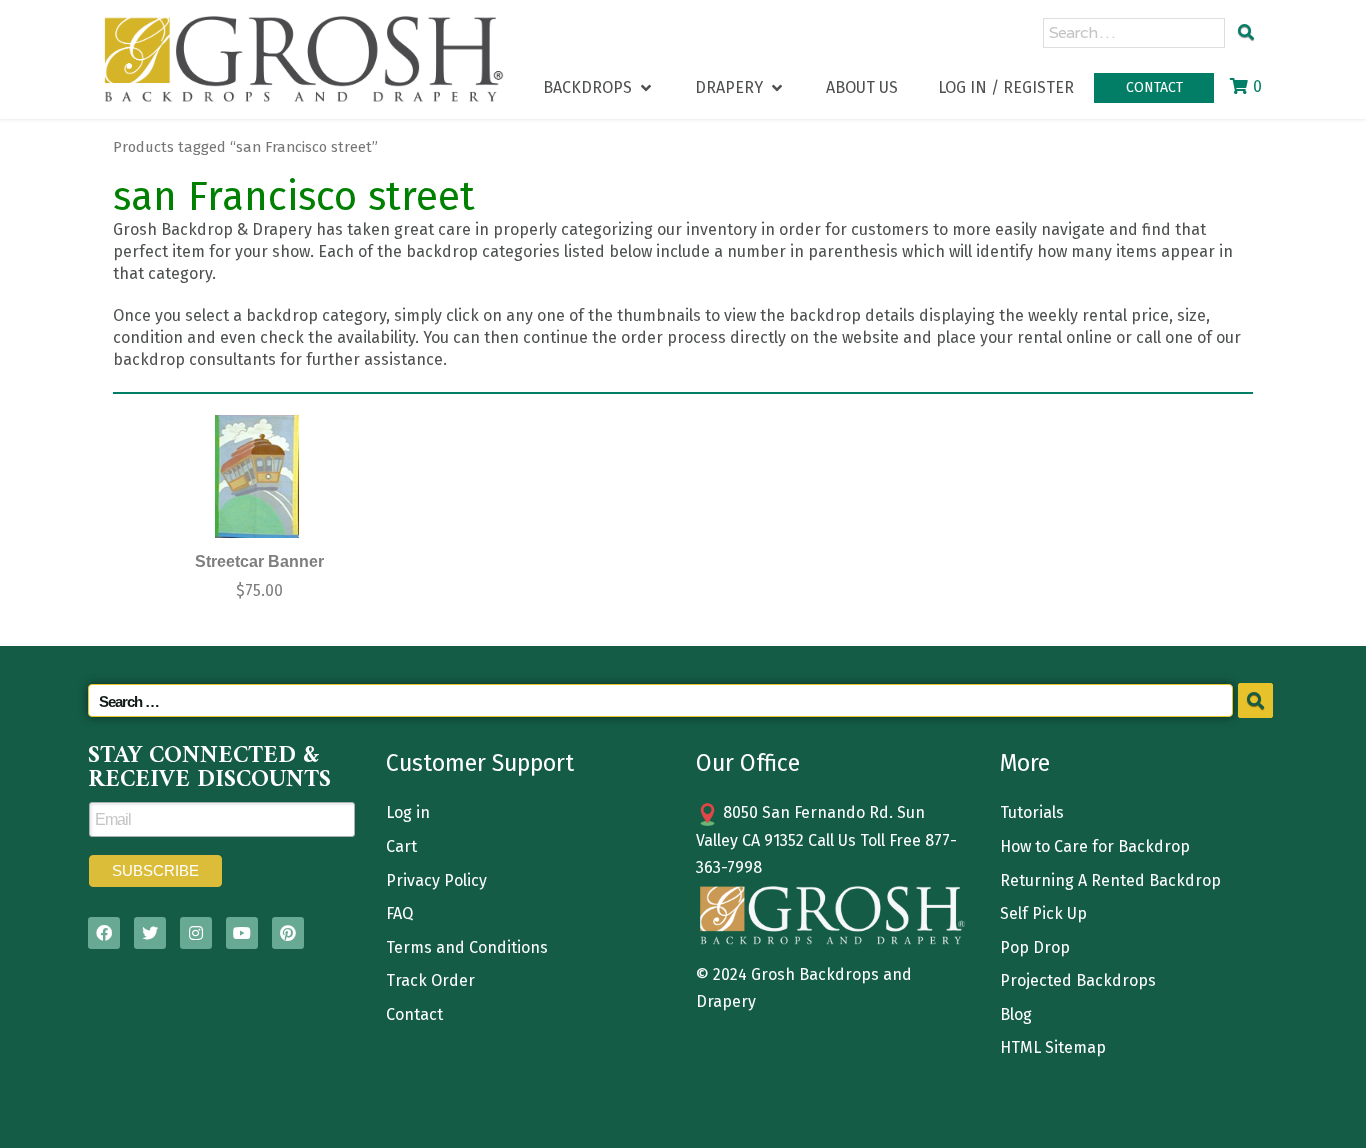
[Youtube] (242, 933)
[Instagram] (196, 933)
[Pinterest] (288, 933)
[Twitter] (150, 933)
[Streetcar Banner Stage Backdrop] (257, 476)
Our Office (748, 763)
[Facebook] (104, 933)
